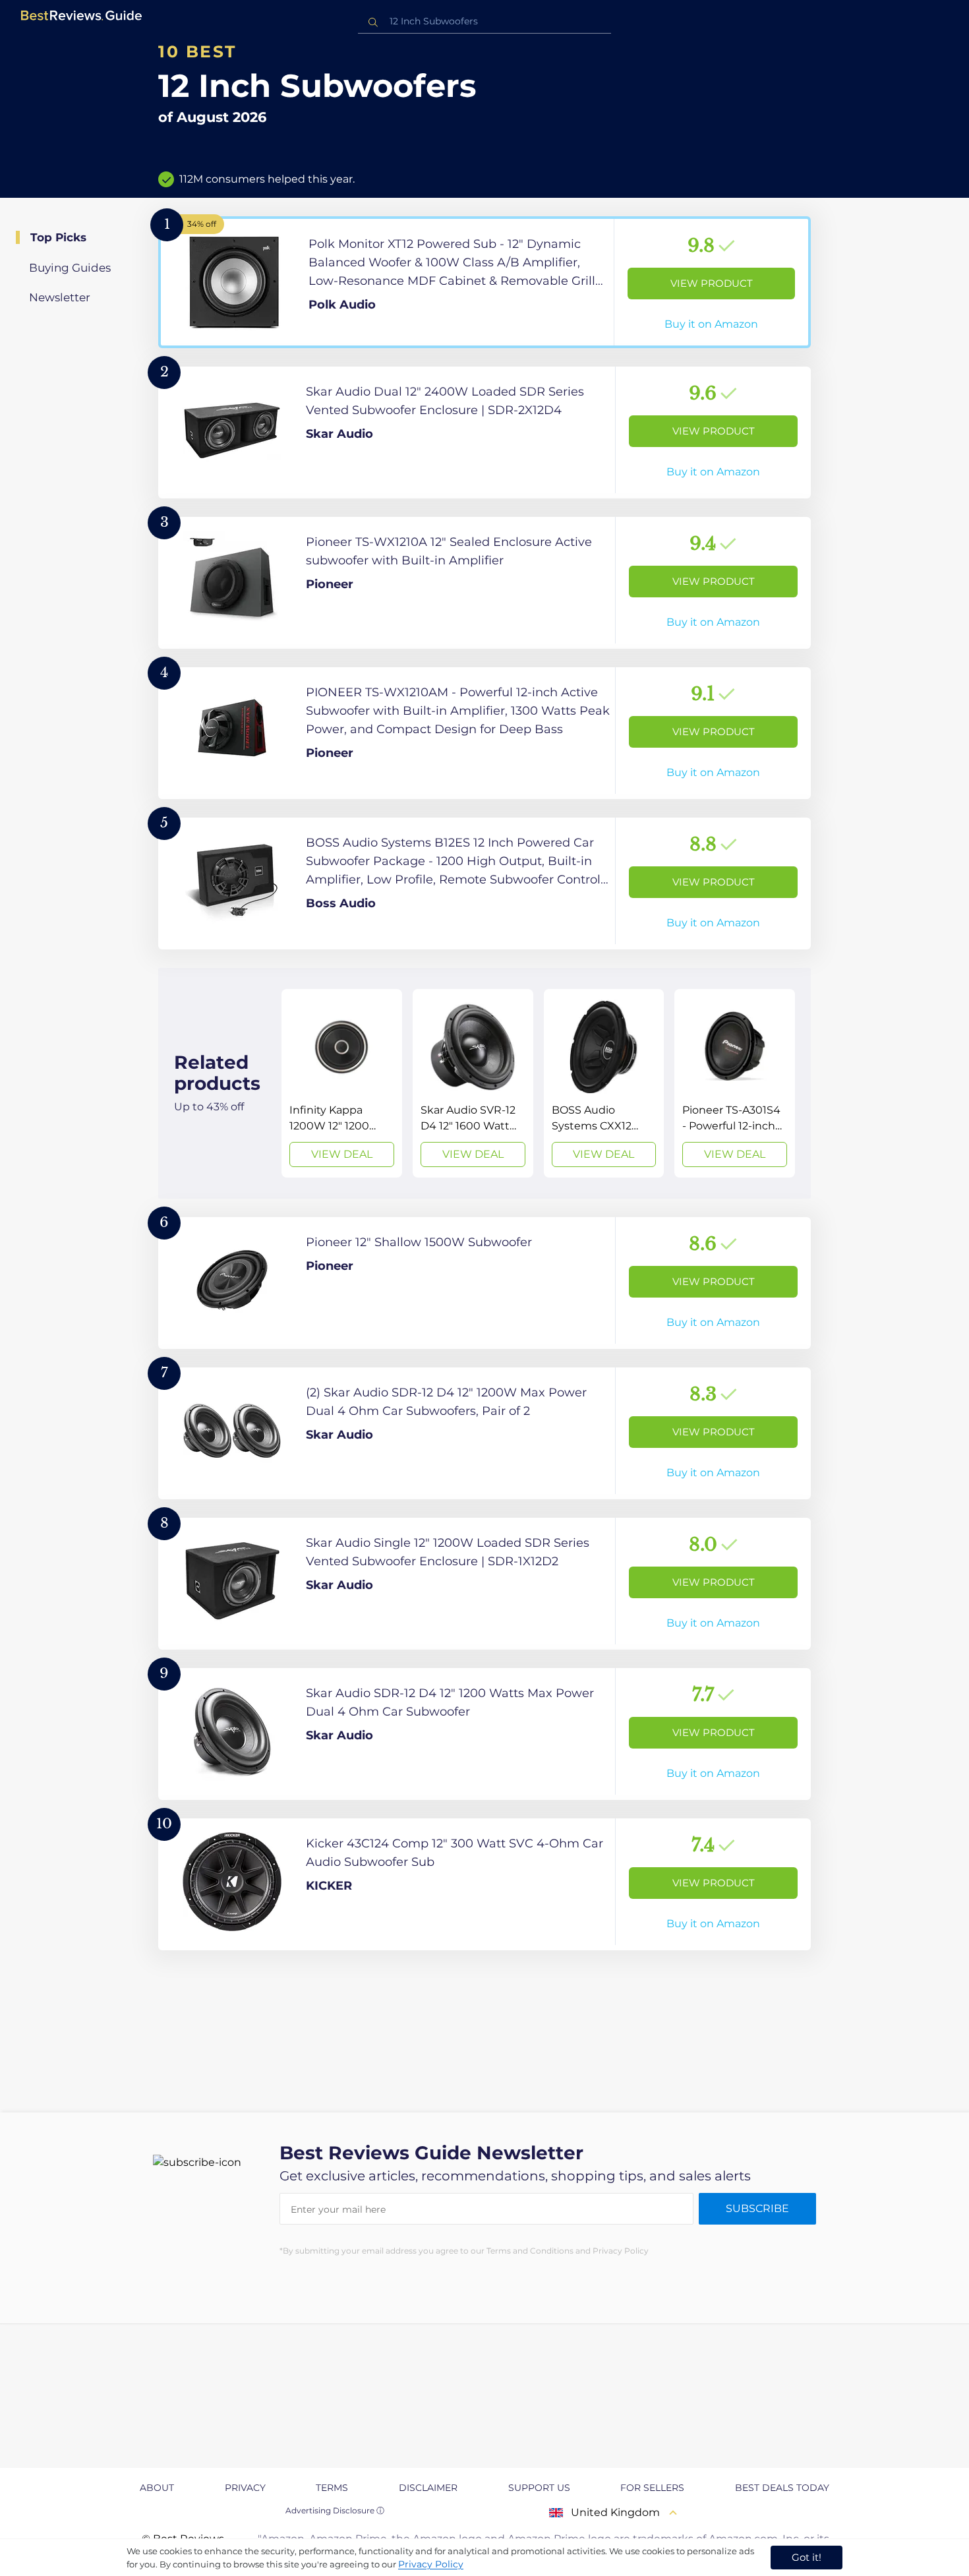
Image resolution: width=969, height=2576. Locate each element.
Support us (539, 2488)
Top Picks (58, 237)
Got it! (807, 2557)
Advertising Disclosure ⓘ (335, 2510)
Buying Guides (70, 268)
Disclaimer (428, 2488)
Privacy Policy (431, 2564)
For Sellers (652, 2488)
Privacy (245, 2488)
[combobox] (484, 21)
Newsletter (60, 297)
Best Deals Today (782, 2488)
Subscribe (757, 2208)
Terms (332, 2488)
